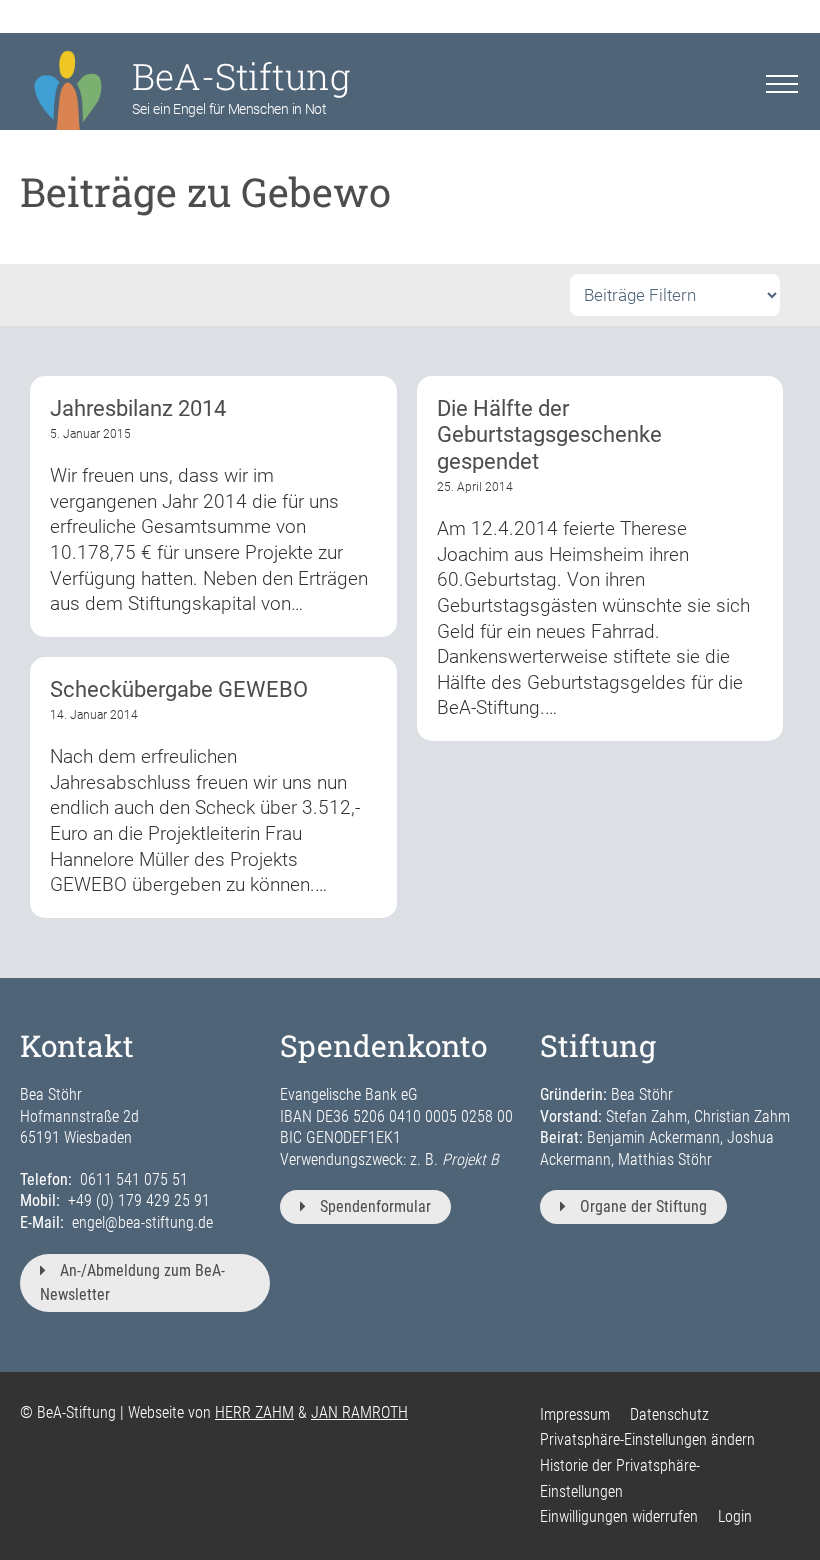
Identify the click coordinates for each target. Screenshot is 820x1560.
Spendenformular (375, 1206)
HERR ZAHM (254, 1412)
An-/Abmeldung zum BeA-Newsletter (132, 1282)
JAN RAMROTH (359, 1412)
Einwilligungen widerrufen (619, 1516)
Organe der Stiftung (643, 1206)
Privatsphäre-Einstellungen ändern (647, 1439)
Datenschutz (669, 1414)
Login (735, 1516)
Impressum (575, 1414)
